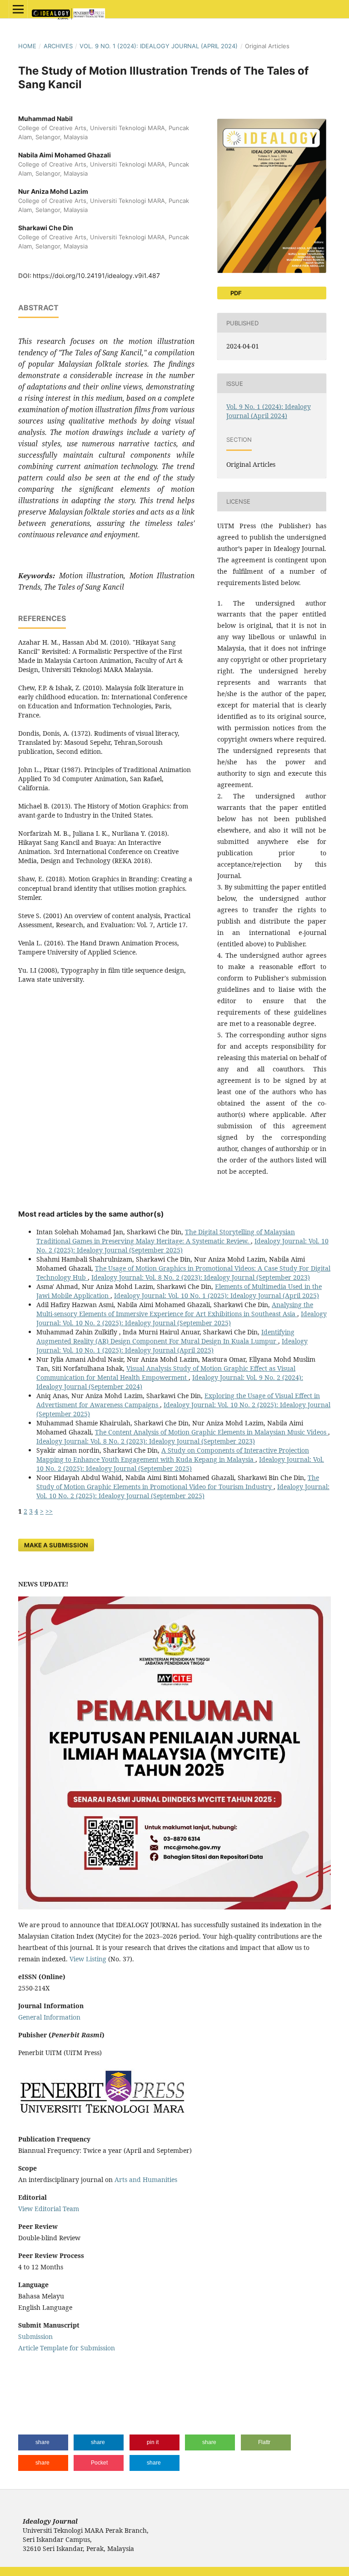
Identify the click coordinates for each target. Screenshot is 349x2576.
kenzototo (33, 2383)
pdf (235, 293)
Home (27, 46)
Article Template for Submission (67, 2348)
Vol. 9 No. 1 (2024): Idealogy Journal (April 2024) (159, 46)
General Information (49, 2017)
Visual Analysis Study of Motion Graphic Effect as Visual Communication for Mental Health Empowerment (166, 1373)
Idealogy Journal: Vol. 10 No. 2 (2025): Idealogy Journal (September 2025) (182, 1245)
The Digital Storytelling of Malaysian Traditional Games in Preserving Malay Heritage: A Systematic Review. (166, 1236)
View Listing (88, 1959)
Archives (58, 46)
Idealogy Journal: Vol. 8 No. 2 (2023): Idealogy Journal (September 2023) (201, 1277)
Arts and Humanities (146, 2179)
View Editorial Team (49, 2209)
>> (49, 1511)
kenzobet (32, 2366)
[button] (43, 2442)
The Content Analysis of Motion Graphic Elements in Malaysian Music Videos (212, 1432)
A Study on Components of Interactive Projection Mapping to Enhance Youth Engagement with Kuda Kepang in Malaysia (173, 1455)
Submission (35, 2336)
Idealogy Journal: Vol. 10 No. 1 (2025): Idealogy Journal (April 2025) (217, 1296)
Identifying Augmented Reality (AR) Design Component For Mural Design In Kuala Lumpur (165, 1336)
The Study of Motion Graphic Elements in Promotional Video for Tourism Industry (178, 1482)
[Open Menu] (18, 9)
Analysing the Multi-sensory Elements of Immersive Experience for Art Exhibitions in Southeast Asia (175, 1309)
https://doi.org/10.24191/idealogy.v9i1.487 (96, 275)
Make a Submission (56, 1545)
